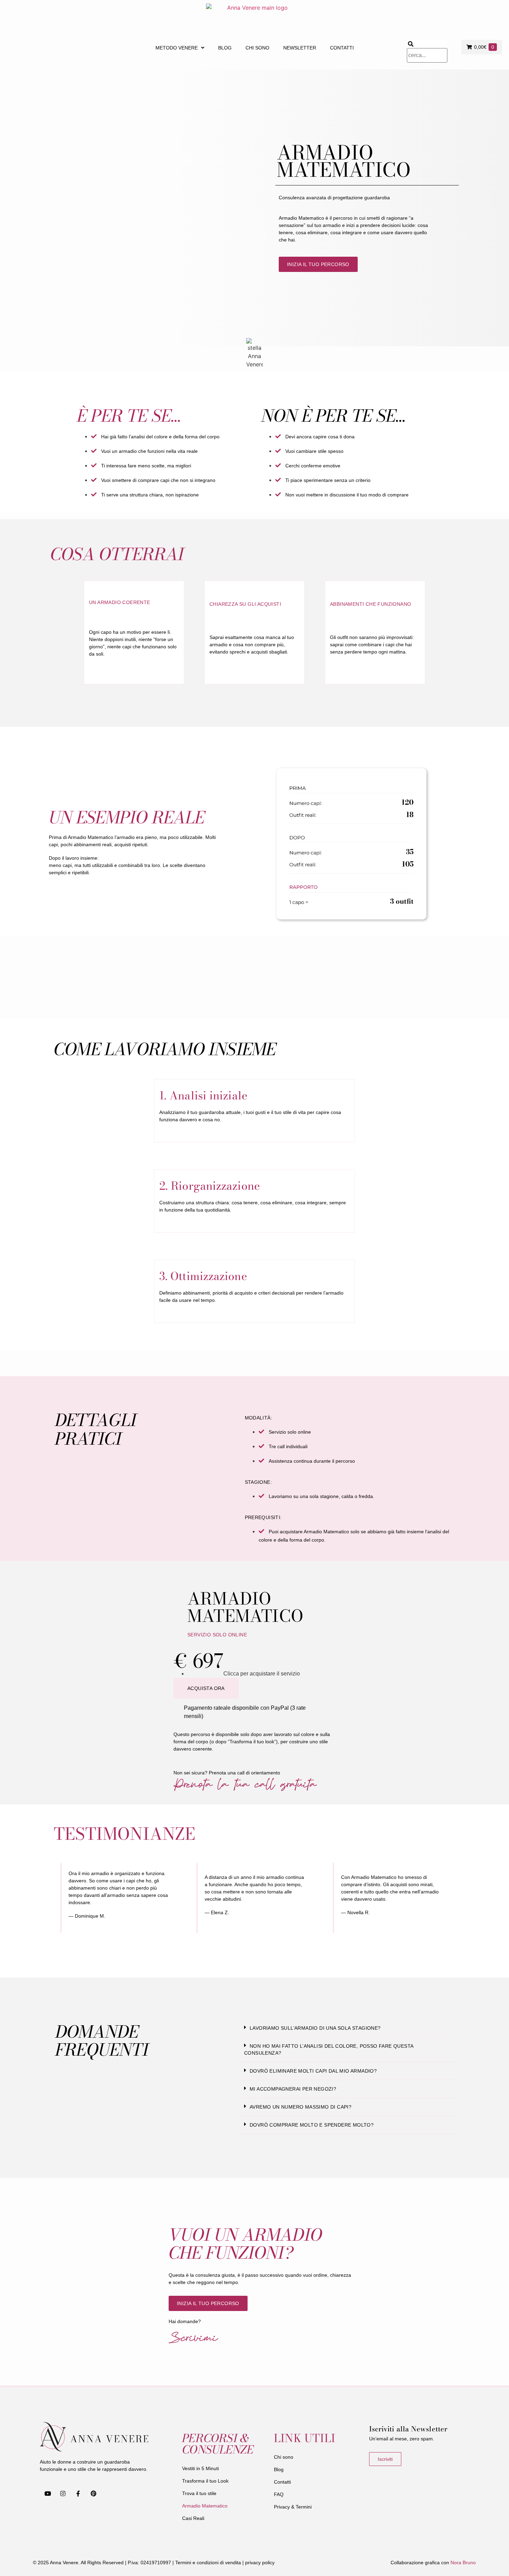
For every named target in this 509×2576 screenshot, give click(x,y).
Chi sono (257, 48)
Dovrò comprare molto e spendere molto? (312, 2125)
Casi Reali (193, 2518)
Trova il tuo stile (199, 2493)
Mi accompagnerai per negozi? (293, 2089)
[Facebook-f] (78, 2494)
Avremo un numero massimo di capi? (301, 2107)
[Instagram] (63, 2494)
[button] (348, 2028)
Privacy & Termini (293, 2507)
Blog (225, 48)
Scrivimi (193, 2337)
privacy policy (260, 2563)
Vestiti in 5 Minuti (200, 2468)
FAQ (279, 2494)
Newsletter (300, 48)
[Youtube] (47, 2494)
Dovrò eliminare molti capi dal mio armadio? (313, 2071)
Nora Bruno (463, 2563)
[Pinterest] (93, 2494)
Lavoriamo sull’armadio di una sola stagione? (315, 2028)
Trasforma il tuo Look (205, 2481)
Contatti (342, 48)
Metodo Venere (177, 48)
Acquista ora (206, 1688)
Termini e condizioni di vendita (208, 2563)
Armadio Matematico (205, 2506)
